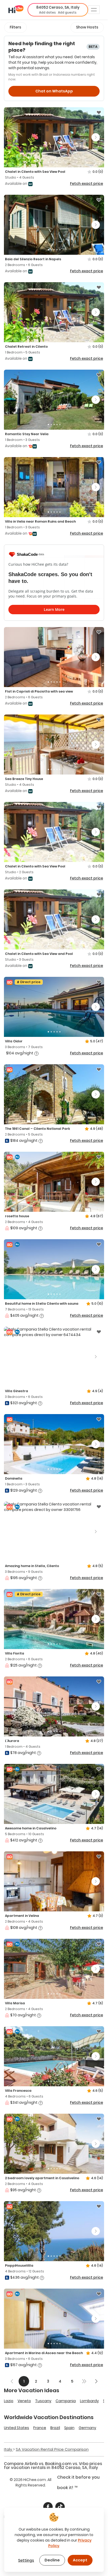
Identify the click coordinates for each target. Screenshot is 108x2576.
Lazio (9, 2401)
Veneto (24, 2401)
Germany (87, 2428)
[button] (58, 10)
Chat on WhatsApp (54, 91)
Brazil (55, 2428)
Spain (69, 2428)
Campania (66, 2401)
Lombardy (89, 2401)
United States (17, 2428)
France (40, 2428)
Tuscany (43, 2401)
